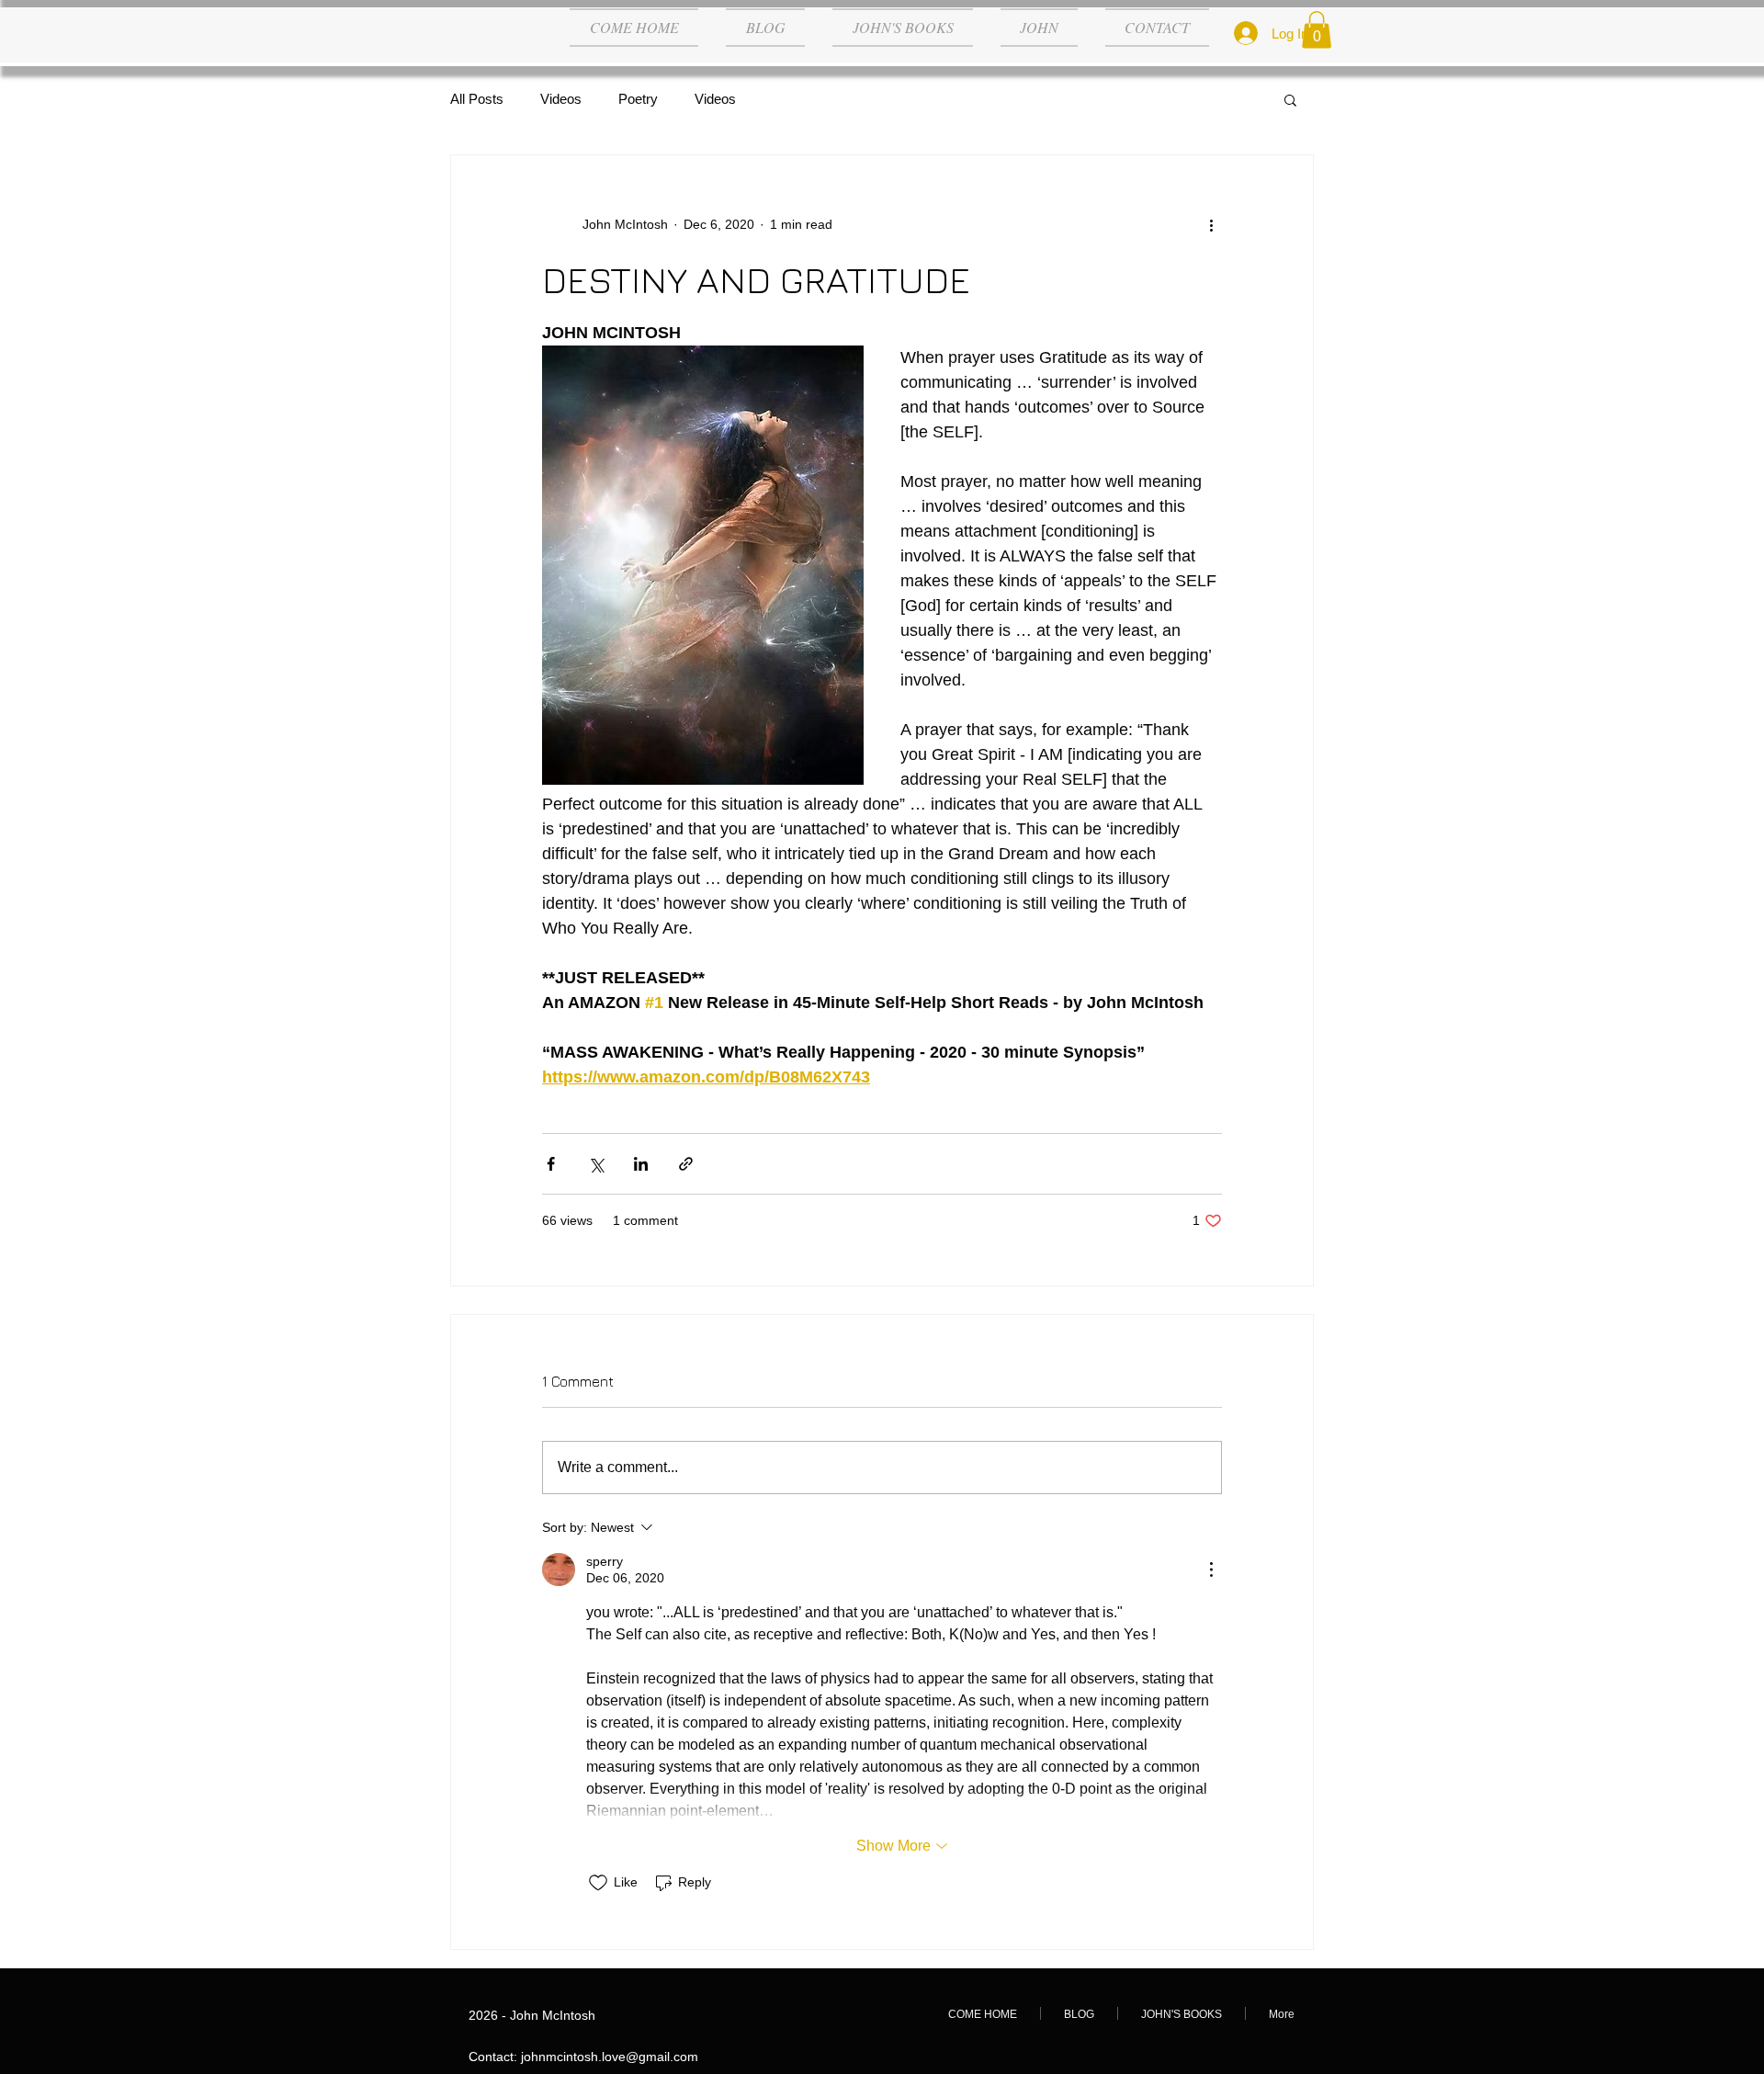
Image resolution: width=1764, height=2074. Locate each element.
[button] (1317, 30)
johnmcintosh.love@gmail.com (610, 2057)
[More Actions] (1211, 1570)
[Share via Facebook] (551, 1164)
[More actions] (1211, 225)
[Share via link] (686, 1164)
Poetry (638, 99)
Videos (561, 99)
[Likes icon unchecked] (598, 1883)
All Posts (477, 99)
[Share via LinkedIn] (641, 1164)
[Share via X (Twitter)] (596, 1164)
